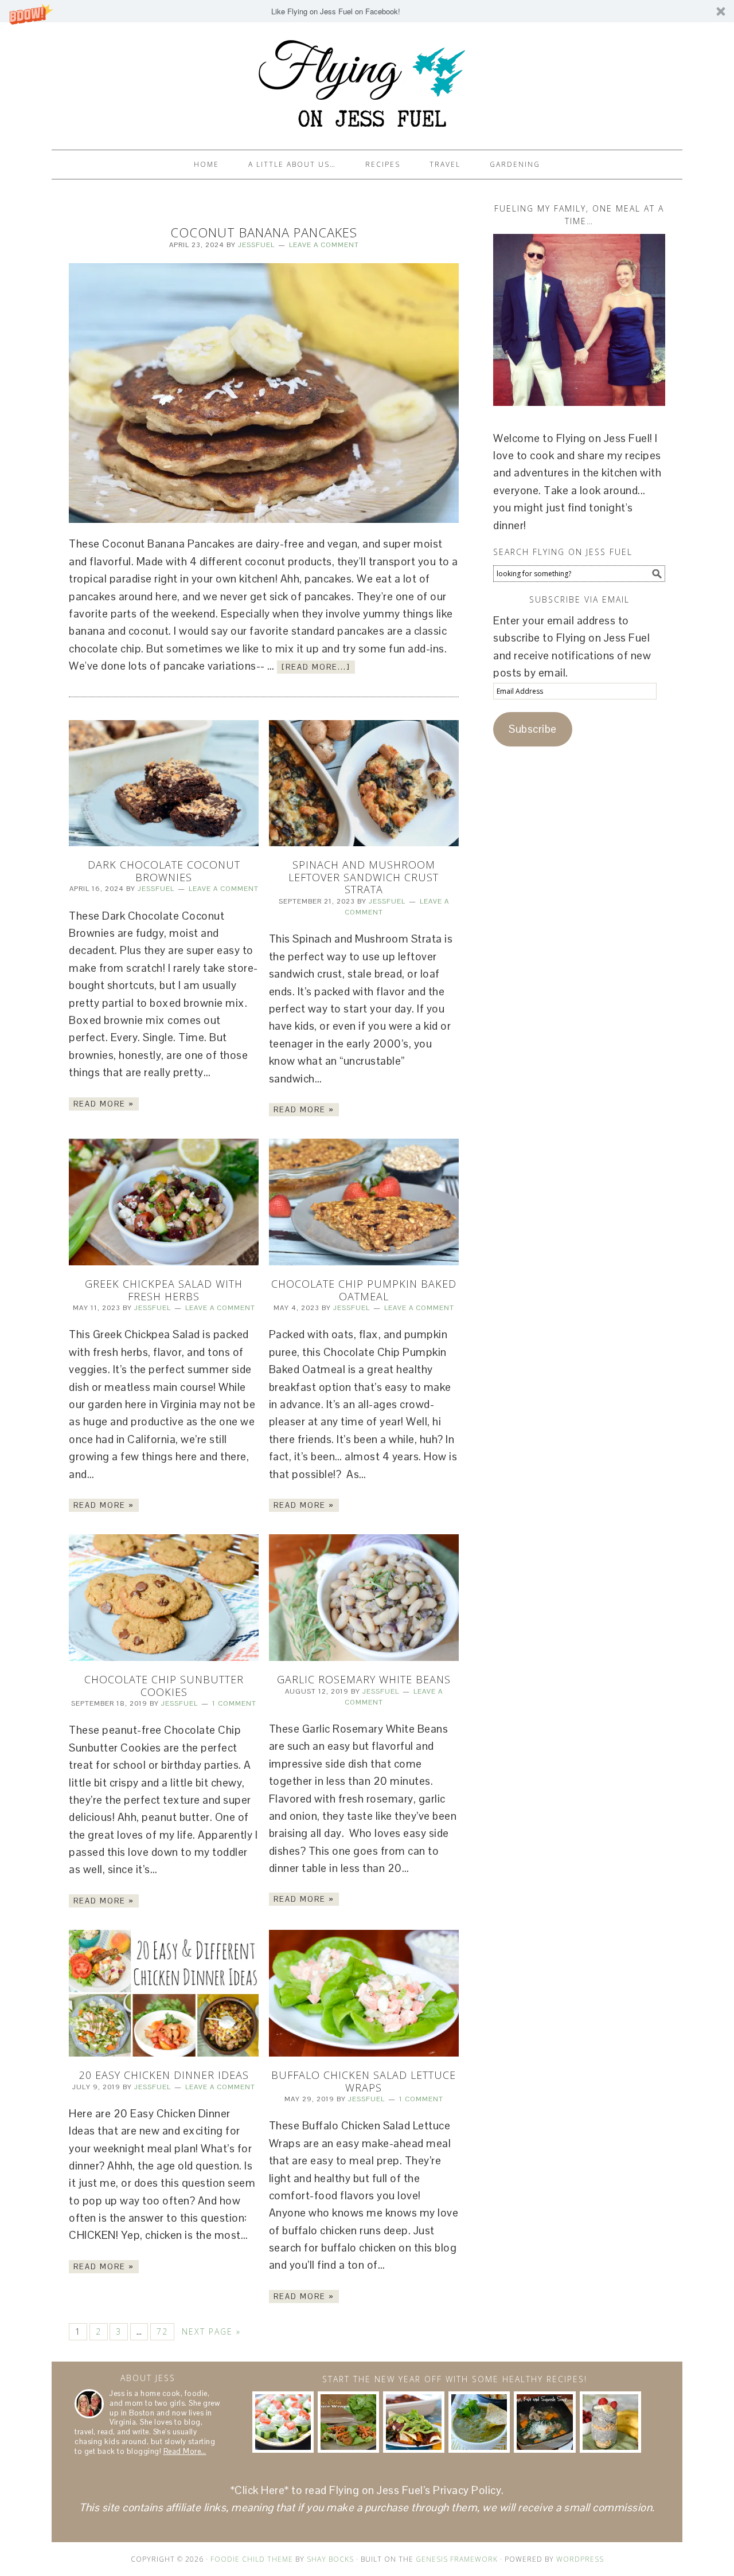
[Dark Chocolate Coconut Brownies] (164, 783)
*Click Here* (260, 2490)
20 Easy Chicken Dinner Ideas (164, 2075)
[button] (367, 11)
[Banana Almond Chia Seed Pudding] (610, 2422)
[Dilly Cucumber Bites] (283, 2422)
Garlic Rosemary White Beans (364, 1679)
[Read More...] (316, 667)
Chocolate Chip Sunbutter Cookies (164, 1686)
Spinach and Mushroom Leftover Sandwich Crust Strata (364, 877)
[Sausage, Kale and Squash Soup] (544, 2422)
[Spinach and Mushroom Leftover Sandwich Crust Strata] (364, 783)
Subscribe (533, 729)
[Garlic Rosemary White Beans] (364, 1598)
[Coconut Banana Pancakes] (264, 393)
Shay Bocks (330, 2559)
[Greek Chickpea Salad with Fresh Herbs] (164, 1202)
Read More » (104, 1104)
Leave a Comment (324, 245)
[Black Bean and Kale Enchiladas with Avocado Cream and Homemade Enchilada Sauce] (414, 2422)
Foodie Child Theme (252, 2559)
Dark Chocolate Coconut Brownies (164, 871)
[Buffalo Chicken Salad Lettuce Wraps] (364, 1993)
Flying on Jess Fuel (367, 81)
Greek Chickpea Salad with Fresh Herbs (164, 1290)
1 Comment (234, 1703)
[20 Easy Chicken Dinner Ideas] (164, 1993)
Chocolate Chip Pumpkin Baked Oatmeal (364, 1290)
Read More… (185, 2451)
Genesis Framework (457, 2559)
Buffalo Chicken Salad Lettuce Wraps (364, 2081)
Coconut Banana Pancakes (264, 232)
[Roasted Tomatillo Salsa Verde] (479, 2422)
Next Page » (211, 2331)
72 (162, 2331)
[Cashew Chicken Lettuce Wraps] (348, 2422)
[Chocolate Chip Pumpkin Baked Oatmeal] (364, 1202)
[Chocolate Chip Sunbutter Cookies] (164, 1598)
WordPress (580, 2559)
